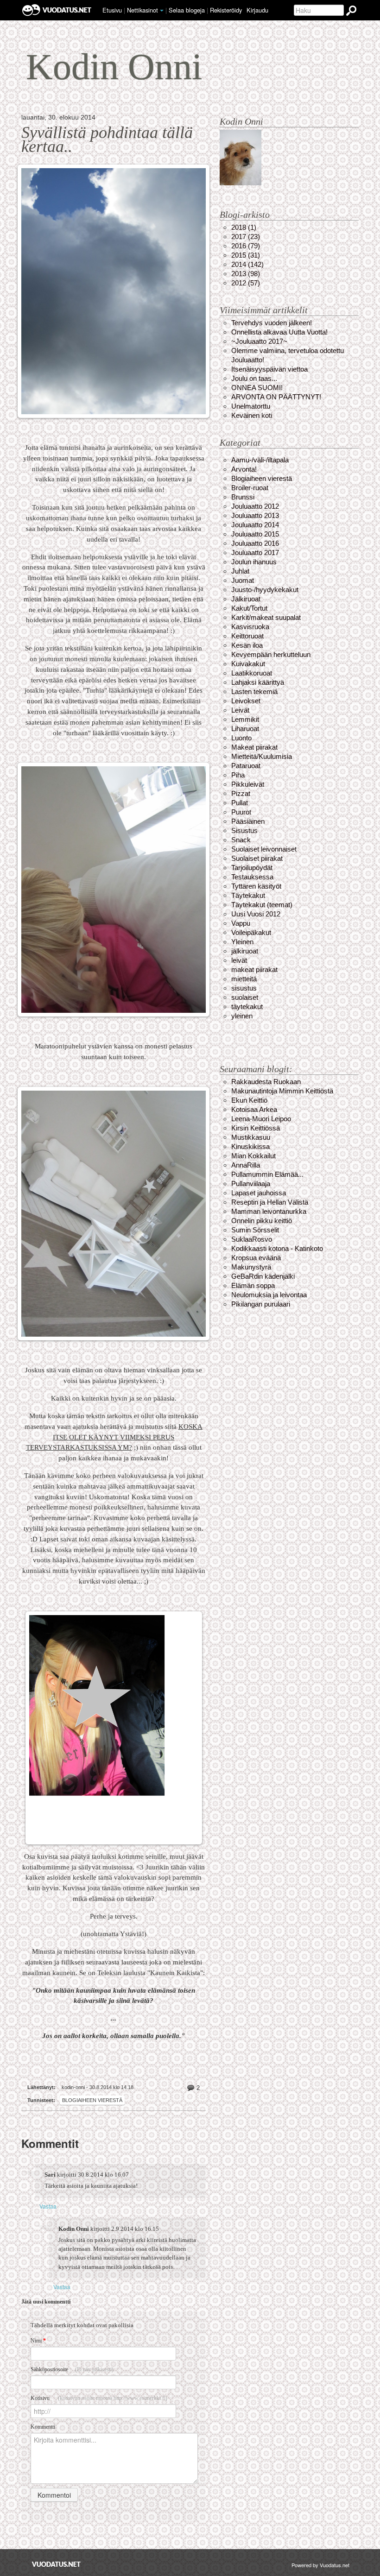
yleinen (242, 1016)
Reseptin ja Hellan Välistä (270, 1202)
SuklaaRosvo (252, 1239)
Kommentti (43, 2427)
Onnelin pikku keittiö (262, 1221)
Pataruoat (246, 766)
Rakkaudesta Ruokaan (266, 1082)
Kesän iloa (247, 645)
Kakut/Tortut (249, 608)
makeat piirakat (254, 969)
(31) (246, 255)
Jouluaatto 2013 (255, 515)
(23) (246, 237)
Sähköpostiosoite (72, 2369)
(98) (246, 274)
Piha (238, 775)
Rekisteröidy (226, 10)
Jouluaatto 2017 (255, 552)
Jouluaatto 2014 (255, 525)
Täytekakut (248, 895)
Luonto (241, 738)
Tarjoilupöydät (252, 868)
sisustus (244, 988)
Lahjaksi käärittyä (258, 682)
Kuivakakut (248, 664)
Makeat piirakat (254, 747)
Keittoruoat (247, 636)
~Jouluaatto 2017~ (259, 341)
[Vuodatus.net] (57, 2564)
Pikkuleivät (248, 784)
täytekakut (247, 1007)
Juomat (243, 580)
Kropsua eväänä (256, 1258)
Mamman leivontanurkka (269, 1211)
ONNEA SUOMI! (257, 388)
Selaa (187, 10)
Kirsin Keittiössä (256, 1128)
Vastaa (48, 2206)
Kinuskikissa (250, 1146)
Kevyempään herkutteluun (271, 654)
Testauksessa (252, 877)
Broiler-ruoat (250, 488)
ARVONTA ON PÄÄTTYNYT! (276, 397)
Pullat (240, 803)
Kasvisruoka (250, 627)
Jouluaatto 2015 (255, 534)
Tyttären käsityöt (256, 886)
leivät (239, 960)
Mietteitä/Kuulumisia (262, 756)
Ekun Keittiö (249, 1100)
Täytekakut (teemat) (262, 905)
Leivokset (246, 701)
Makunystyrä (251, 1267)
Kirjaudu (257, 10)
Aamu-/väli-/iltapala (260, 460)
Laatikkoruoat (252, 673)
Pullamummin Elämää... (267, 1174)
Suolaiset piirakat (257, 858)
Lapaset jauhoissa (259, 1193)
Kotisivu (99, 2398)
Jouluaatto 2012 (255, 506)
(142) (247, 264)
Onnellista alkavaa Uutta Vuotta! (279, 332)
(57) (246, 283)
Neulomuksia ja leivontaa (269, 1295)
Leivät (240, 710)
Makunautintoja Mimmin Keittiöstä (282, 1091)
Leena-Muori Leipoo (261, 1119)
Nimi (38, 2341)
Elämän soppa (253, 1285)
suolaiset (245, 997)
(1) (244, 227)
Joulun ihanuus (254, 562)
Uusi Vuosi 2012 (256, 914)
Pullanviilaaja (251, 1184)
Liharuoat (245, 729)
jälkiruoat (245, 951)
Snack (241, 840)
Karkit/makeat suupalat (266, 617)
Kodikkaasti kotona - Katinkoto (277, 1248)
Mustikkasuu (251, 1137)
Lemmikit (245, 719)
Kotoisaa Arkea (254, 1109)
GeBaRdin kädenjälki (263, 1276)
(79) (246, 246)
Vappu (241, 923)
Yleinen (242, 942)
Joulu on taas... (254, 378)
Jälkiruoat (246, 599)
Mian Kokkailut (253, 1156)
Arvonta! (244, 469)
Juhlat (240, 571)
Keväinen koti (252, 415)
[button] (162, 11)
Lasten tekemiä (254, 691)
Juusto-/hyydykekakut (265, 590)
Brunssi (243, 497)
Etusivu (112, 10)
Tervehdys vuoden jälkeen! (272, 323)
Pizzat (241, 793)
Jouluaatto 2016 (255, 543)
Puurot (241, 812)
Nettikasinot (142, 10)
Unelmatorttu (251, 406)
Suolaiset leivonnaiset (264, 849)
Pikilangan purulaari (261, 1304)
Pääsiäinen (248, 821)
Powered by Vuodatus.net (320, 2565)
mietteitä (244, 979)
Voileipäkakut (251, 932)
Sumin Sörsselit (255, 1230)
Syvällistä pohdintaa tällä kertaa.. (107, 139)
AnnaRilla (246, 1165)
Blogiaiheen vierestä (92, 2100)
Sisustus (244, 830)
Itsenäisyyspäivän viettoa (269, 369)
